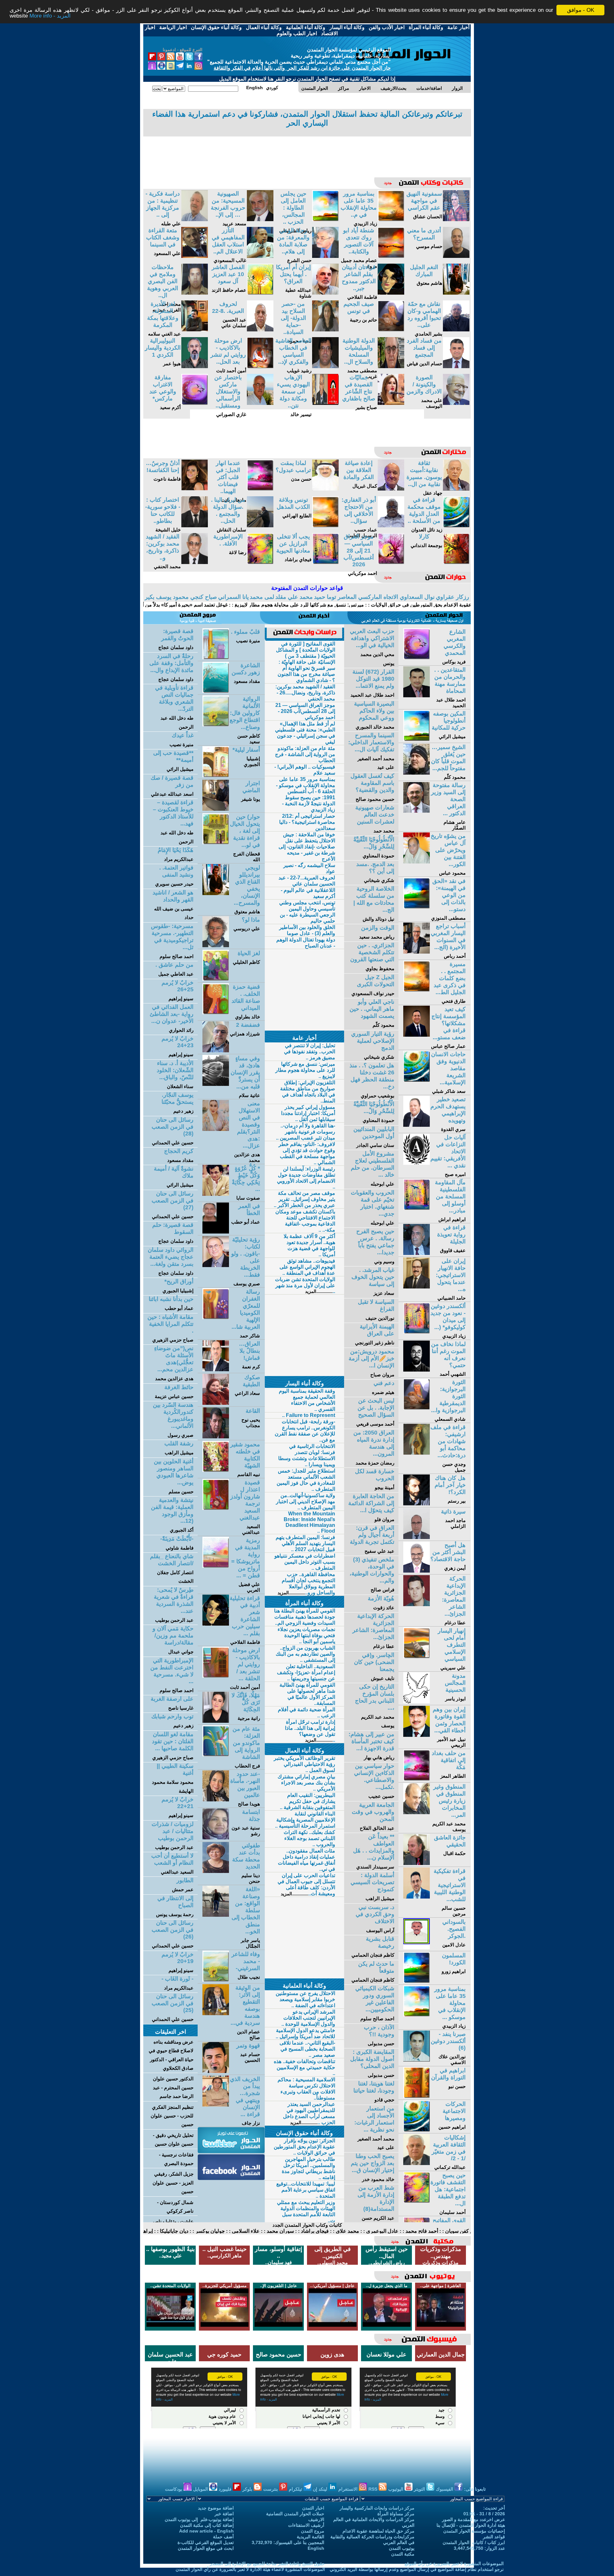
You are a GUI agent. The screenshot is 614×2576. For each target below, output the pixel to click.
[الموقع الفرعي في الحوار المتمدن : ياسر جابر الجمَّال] (216, 1915)
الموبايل (201, 2489)
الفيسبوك (445, 2489)
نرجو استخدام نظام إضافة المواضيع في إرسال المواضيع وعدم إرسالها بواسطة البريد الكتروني (417, 2569)
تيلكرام (296, 2489)
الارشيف (316, 2519)
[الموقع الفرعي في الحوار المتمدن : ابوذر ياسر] (417, 1702)
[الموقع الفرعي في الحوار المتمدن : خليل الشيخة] (195, 526)
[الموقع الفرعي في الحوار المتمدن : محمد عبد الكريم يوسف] (417, 1812)
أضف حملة (223, 2537)
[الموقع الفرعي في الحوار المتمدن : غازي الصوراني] (260, 403)
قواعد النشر (494, 2537)
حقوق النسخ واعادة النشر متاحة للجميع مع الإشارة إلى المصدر (267, 2564)
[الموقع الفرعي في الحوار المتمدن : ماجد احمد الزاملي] (417, 1537)
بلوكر (248, 2489)
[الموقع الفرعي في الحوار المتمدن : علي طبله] (195, 219)
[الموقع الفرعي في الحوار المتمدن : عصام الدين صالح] (216, 2013)
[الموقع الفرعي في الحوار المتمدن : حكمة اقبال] (417, 1863)
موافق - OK (581, 10)
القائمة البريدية (311, 2537)
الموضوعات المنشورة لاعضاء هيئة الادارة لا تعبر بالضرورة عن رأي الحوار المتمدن (250, 2569)
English (316, 2548)
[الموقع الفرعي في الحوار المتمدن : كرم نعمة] (216, 1369)
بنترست (271, 2489)
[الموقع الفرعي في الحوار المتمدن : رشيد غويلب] (325, 366)
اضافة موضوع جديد (216, 2508)
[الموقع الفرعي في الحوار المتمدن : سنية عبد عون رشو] (216, 1838)
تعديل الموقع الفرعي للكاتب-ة (206, 2542)
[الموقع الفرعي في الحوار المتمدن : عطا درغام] (417, 1604)
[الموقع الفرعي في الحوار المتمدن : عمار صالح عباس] (417, 1035)
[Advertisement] (307, 152)
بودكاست (174, 2489)
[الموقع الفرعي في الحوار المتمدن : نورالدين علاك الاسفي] (417, 2060)
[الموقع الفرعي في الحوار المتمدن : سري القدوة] (417, 1125)
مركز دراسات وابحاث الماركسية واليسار (377, 2508)
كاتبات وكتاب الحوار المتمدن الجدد (307, 2225)
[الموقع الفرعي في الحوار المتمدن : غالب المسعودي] (260, 256)
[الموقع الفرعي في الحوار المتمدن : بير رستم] (417, 1504)
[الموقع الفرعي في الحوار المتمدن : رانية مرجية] (216, 1721)
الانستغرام (349, 2489)
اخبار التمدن (313, 2508)
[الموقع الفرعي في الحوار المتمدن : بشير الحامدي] (456, 330)
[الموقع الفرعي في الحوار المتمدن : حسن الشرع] (325, 256)
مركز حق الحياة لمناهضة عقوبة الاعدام (378, 2531)
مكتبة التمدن (403, 2554)
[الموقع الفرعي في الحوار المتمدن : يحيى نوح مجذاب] (216, 1437)
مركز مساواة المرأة (396, 2514)
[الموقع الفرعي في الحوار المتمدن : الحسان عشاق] (456, 219)
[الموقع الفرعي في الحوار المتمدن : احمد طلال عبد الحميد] (417, 696)
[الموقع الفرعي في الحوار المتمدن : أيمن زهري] (417, 1571)
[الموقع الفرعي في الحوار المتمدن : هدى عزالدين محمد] (216, 1129)
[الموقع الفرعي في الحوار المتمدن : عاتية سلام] (216, 1084)
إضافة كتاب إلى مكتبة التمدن (207, 2525)
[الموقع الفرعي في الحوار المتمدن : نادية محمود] (325, 330)
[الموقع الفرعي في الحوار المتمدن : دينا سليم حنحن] (216, 1871)
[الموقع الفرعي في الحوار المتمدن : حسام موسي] (456, 256)
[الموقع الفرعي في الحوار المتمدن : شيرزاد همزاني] (216, 1051)
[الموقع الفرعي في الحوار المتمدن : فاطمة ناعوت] (195, 489)
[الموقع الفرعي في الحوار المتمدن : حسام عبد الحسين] (216, 2071)
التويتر (420, 2489)
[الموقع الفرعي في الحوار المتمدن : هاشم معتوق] (456, 293)
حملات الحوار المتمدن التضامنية (295, 2514)
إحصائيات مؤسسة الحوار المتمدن (474, 2531)
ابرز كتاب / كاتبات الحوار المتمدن (474, 2542)
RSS (374, 2489)
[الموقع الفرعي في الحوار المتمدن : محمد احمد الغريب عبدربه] (195, 293)
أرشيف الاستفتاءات (306, 2525)
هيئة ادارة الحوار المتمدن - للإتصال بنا (471, 2525)
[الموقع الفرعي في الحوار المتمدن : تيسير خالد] (325, 403)
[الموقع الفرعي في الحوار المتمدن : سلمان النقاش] (260, 526)
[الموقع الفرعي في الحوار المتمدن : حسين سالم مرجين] (417, 1897)
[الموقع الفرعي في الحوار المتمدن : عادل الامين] (417, 1948)
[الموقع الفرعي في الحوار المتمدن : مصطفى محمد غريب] (391, 366)
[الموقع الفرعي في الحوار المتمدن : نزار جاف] (216, 2105)
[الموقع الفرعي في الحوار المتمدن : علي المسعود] (195, 256)
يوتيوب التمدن (402, 2548)
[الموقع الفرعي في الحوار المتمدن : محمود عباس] (417, 862)
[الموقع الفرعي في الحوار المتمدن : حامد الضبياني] (417, 1287)
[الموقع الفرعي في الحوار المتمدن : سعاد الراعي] (216, 1403)
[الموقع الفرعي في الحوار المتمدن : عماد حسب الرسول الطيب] (391, 526)
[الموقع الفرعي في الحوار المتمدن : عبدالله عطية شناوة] (325, 293)
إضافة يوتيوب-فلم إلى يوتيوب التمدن (199, 2519)
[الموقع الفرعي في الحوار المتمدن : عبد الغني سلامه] (195, 330)
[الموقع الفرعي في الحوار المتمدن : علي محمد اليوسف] (456, 403)
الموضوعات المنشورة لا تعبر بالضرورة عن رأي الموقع (454, 2564)
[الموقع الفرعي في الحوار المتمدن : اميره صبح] (417, 1163)
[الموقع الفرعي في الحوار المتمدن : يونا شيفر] (216, 809)
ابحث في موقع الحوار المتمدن (206, 2548)
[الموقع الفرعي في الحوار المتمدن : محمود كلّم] (417, 773)
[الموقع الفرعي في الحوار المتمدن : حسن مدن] (325, 489)
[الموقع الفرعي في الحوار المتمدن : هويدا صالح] (216, 1800)
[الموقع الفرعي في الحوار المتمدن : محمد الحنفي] (195, 562)
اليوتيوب (396, 2489)
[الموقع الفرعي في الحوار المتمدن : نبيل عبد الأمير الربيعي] (417, 1735)
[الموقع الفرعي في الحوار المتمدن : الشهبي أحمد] (417, 1370)
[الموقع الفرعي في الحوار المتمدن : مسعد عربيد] (260, 219)
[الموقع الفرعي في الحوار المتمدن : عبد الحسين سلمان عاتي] (260, 330)
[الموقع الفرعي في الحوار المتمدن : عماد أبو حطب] (216, 1232)
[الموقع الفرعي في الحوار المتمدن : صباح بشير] (391, 403)
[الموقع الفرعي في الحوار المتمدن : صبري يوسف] (216, 1265)
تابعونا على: (475, 2489)
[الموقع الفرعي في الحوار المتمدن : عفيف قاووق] (417, 1253)
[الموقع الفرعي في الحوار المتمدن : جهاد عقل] (456, 489)
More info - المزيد (50, 16)
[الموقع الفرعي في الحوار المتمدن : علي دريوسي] (216, 945)
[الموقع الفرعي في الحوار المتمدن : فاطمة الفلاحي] (391, 293)
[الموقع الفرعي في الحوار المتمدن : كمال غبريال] (391, 489)
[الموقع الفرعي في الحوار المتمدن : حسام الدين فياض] (456, 366)
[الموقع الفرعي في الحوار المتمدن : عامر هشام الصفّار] (417, 811)
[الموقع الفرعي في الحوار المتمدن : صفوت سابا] (216, 1194)
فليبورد (226, 2489)
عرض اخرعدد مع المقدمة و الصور (473, 2519)
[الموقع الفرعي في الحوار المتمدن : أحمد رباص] (417, 952)
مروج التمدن (313, 2531)
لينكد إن (321, 2489)
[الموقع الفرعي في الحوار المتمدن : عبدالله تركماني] (417, 2163)
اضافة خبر (224, 2514)
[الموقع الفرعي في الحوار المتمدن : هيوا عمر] (195, 366)
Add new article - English (206, 2531)
